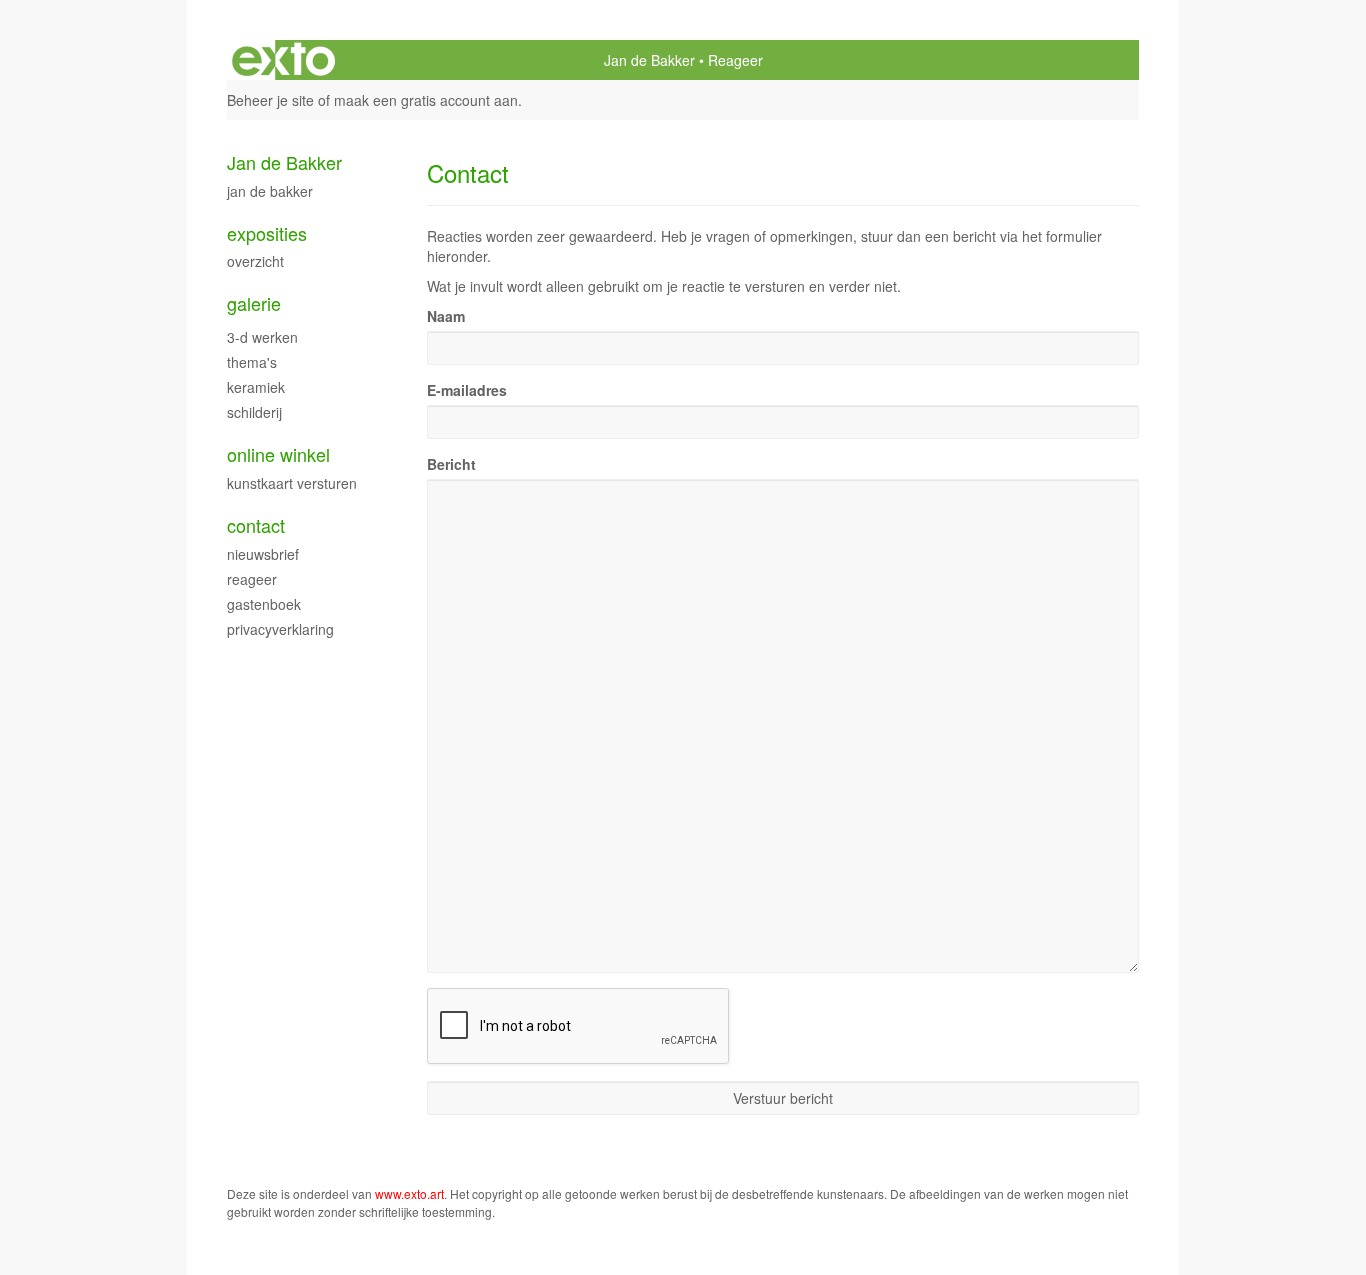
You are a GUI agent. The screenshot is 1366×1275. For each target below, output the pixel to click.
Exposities (267, 233)
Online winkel (278, 454)
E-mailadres (467, 390)
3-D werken (262, 337)
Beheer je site (270, 100)
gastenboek (264, 604)
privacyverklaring (280, 629)
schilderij (254, 412)
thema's (252, 362)
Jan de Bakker (649, 60)
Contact (256, 525)
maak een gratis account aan (426, 100)
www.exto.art (409, 1193)
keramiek (256, 387)
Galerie (254, 303)
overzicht (255, 261)
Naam (446, 316)
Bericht (451, 464)
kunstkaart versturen (292, 483)
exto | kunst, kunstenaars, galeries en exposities (283, 60)
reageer (252, 579)
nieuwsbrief (263, 554)
